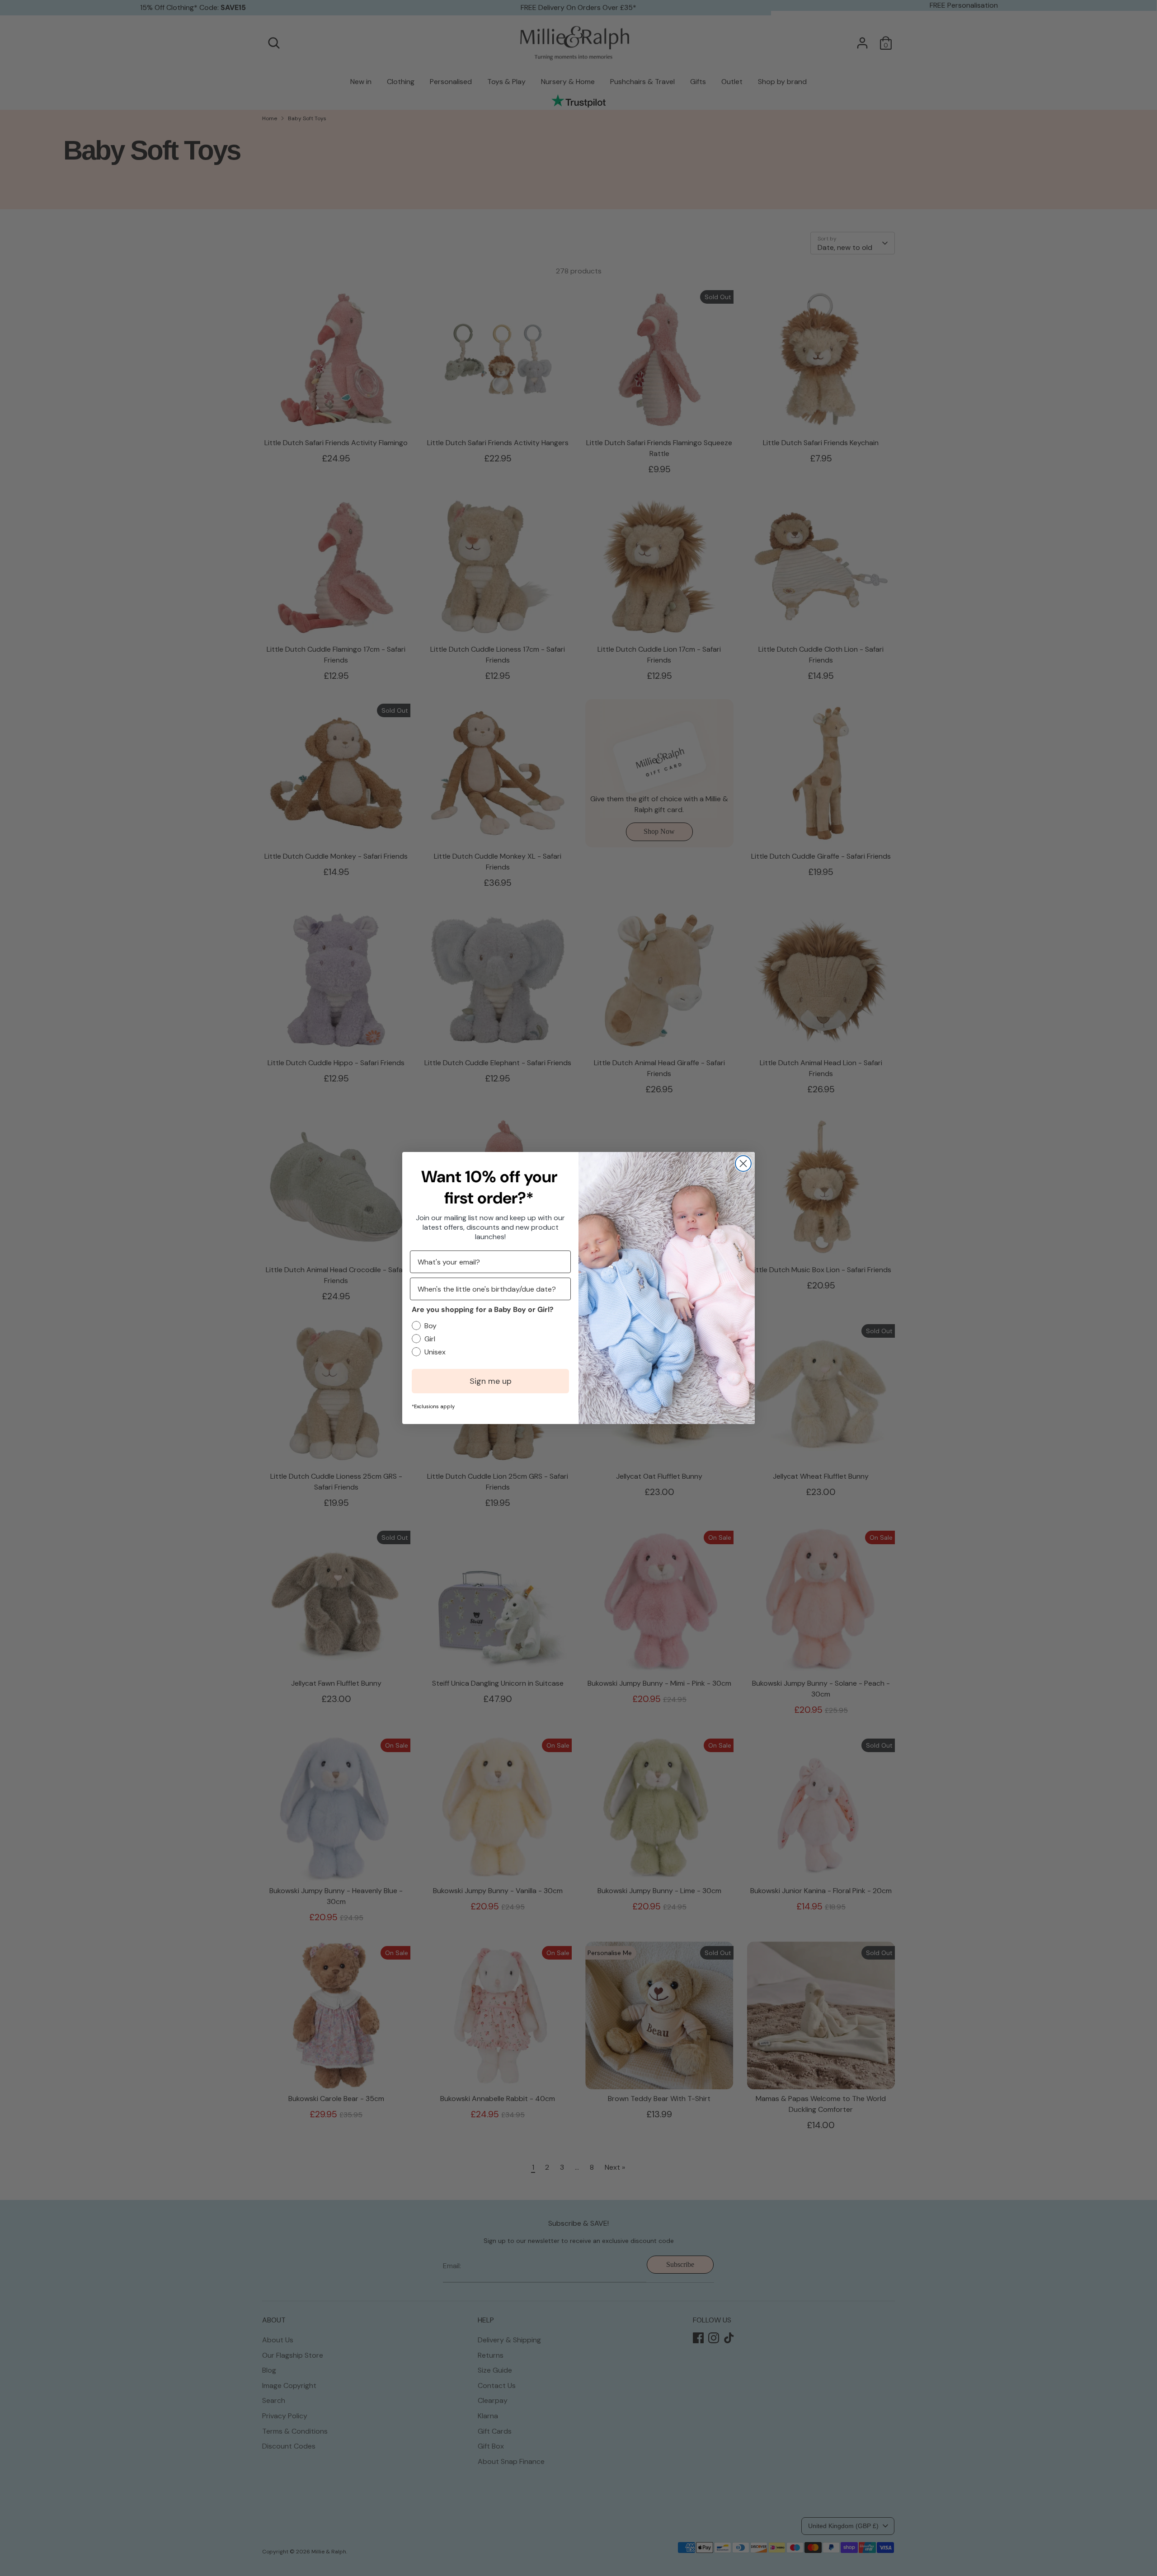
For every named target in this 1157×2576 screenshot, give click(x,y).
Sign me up (491, 1381)
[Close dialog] (743, 1163)
